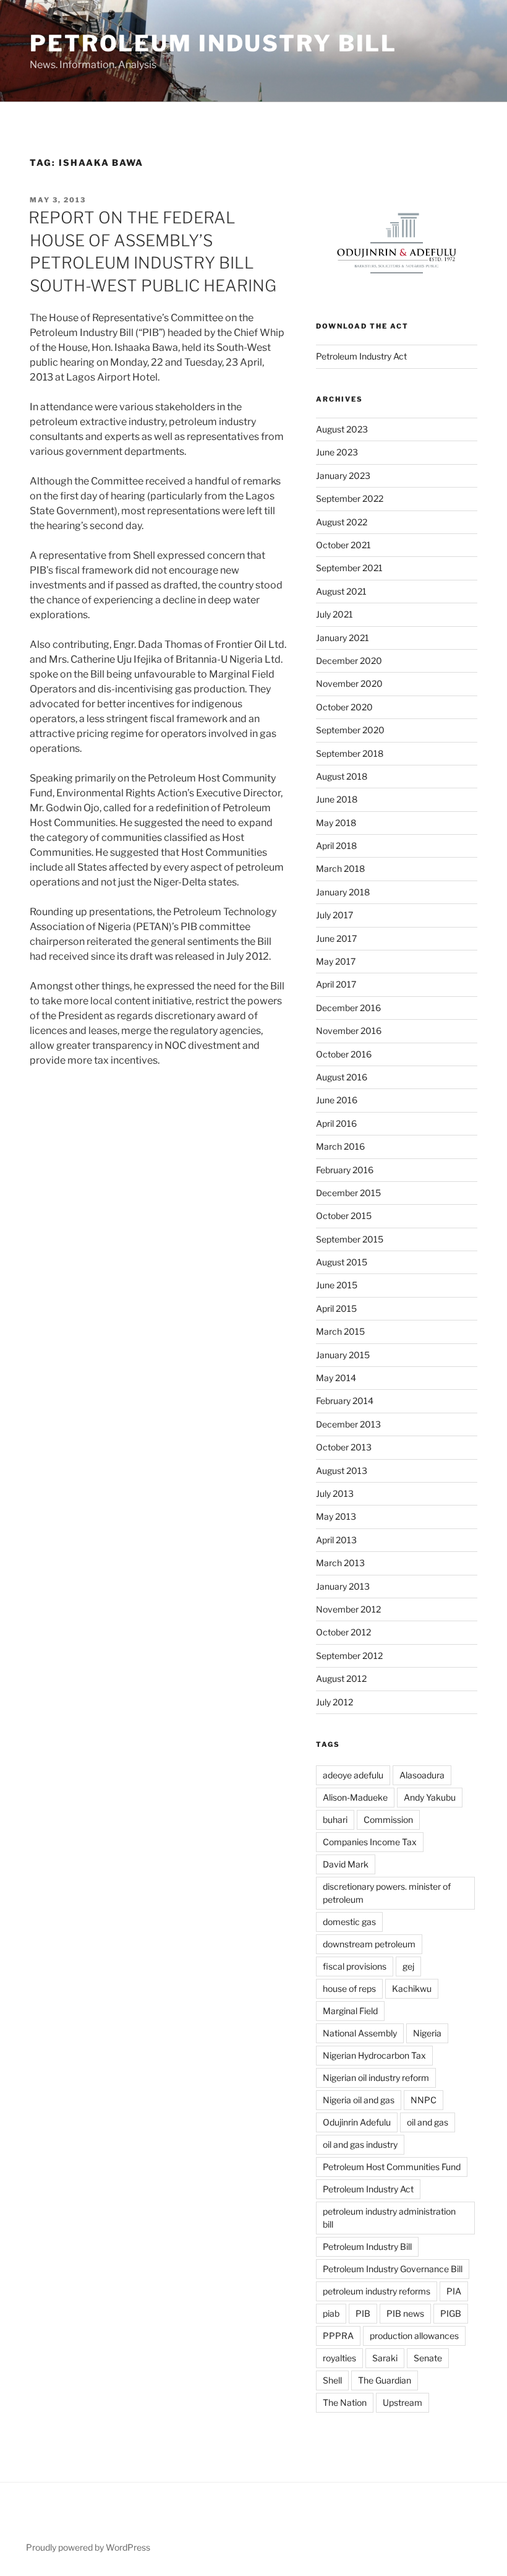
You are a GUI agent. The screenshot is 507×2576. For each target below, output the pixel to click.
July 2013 (335, 1493)
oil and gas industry (360, 2144)
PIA (454, 2291)
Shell (332, 2380)
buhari (335, 1820)
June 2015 (337, 1285)
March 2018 (340, 868)
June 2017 (336, 938)
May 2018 (336, 823)
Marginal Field (350, 2011)
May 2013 (336, 1516)
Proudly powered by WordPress (88, 2547)
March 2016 (340, 1146)
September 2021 (349, 568)
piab (331, 2313)
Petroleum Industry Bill (213, 43)
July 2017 (334, 915)
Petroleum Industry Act (361, 356)
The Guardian (385, 2380)
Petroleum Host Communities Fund (392, 2167)
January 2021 (343, 638)
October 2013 (344, 1447)
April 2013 (336, 1540)
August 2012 (341, 1678)
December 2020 (349, 661)
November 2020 (349, 683)
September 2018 (350, 753)
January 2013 (343, 1586)
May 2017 (336, 961)
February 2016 (345, 1170)
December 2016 (348, 1008)
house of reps (349, 1988)
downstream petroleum (369, 1944)
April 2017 (336, 984)
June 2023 (337, 452)
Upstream (403, 2402)
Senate (428, 2358)
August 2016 (342, 1077)
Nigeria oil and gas (359, 2100)
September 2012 (349, 1656)
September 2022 (350, 498)
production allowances (414, 2336)
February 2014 (345, 1401)
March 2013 (340, 1563)
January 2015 (343, 1355)
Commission (388, 1820)
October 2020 (344, 707)
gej (408, 1966)
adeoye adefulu (353, 1775)
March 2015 (340, 1331)
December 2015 (348, 1193)
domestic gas (349, 1922)
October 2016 (344, 1054)
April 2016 (336, 1123)
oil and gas (428, 2122)
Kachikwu (412, 1988)
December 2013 (348, 1424)
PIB (363, 2313)
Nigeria (427, 2033)
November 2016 (349, 1031)
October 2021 (343, 545)
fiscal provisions (355, 1966)
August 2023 (342, 429)
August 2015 (342, 1262)
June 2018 (337, 799)
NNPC (424, 2100)
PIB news (405, 2313)
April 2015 (336, 1308)
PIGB (451, 2313)
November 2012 (348, 1609)
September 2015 (350, 1239)
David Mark (346, 1864)
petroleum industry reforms (377, 2291)
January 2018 (343, 892)
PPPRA (338, 2336)
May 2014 (336, 1378)
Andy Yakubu (430, 1797)
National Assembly (360, 2033)
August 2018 (342, 776)
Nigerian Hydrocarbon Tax (374, 2055)
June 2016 (337, 1100)
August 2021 (341, 591)
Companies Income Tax (370, 1842)
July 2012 (334, 1702)
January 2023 (343, 476)
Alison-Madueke (355, 1797)
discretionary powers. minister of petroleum (387, 1893)
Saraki (385, 2358)
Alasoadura (422, 1775)
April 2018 (336, 846)
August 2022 (342, 522)
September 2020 (350, 730)
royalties (339, 2358)
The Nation (345, 2402)
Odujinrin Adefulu (357, 2122)
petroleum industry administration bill (389, 2218)
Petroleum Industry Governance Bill (393, 2269)
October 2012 (343, 1632)
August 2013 (342, 1471)
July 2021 (334, 614)
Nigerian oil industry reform (376, 2078)
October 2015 (344, 1216)
